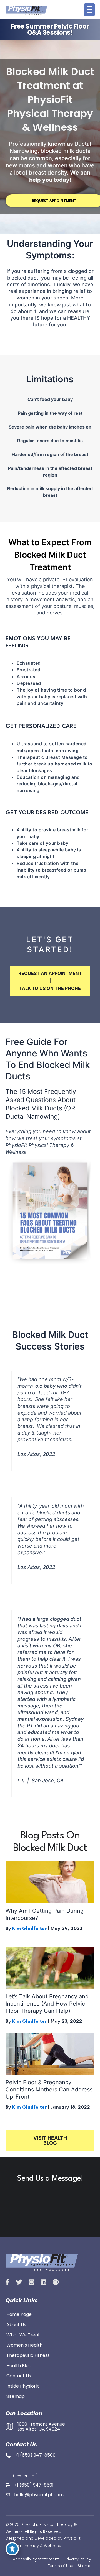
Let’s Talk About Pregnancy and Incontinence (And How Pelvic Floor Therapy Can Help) (47, 2004)
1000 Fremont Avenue (41, 2424)
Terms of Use (61, 2566)
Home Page (19, 2314)
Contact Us (19, 2375)
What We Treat (23, 2334)
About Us (16, 2324)
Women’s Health (24, 2345)
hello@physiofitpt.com (39, 2495)
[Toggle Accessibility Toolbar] (12, 2549)
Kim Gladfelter (29, 1929)
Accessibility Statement (36, 2559)
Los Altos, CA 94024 (39, 2429)
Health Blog (19, 2365)
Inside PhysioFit (23, 2386)
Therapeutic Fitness (28, 2355)
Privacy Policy (78, 2559)
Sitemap (16, 2396)
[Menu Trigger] (89, 10)
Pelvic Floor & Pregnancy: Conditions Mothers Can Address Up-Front (49, 2090)
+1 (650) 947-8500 (35, 2455)
